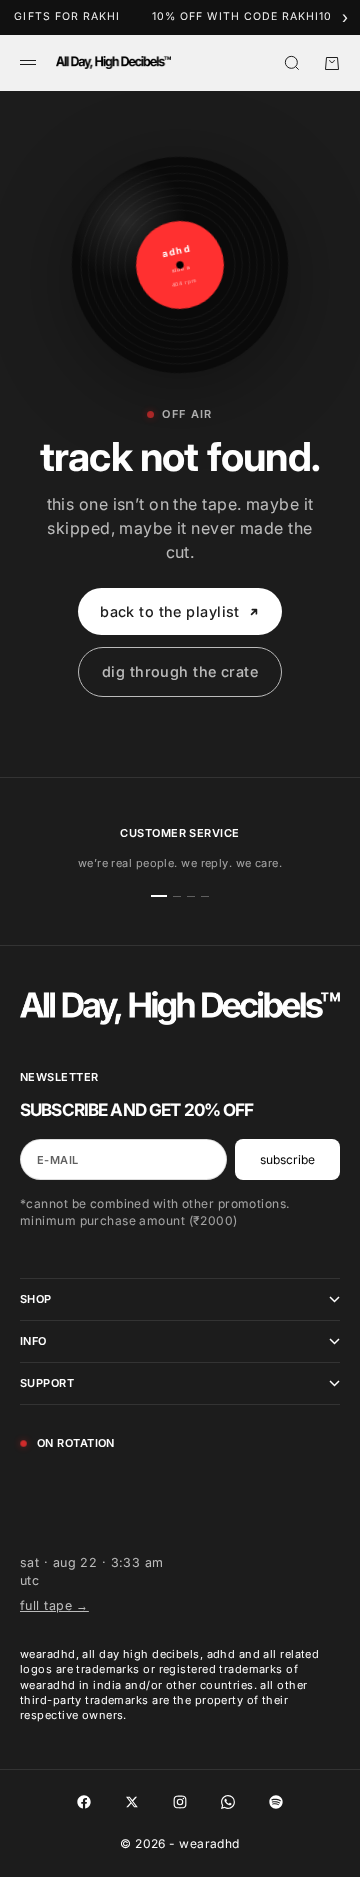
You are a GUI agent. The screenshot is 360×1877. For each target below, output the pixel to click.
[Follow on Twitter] (132, 1802)
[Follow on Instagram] (180, 1802)
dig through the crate (180, 671)
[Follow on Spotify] (276, 1802)
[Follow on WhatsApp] (228, 1802)
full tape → (54, 1605)
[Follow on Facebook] (84, 1802)
